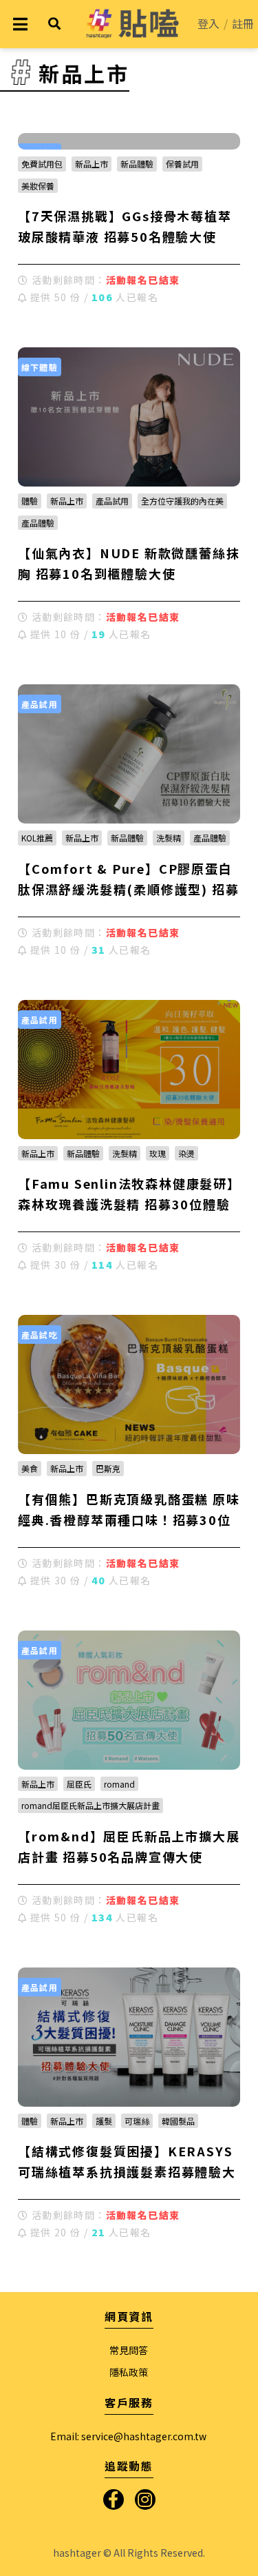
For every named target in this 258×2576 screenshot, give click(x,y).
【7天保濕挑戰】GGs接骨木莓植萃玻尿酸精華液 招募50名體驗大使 (125, 226)
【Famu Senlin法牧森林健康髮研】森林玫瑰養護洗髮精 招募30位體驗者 (126, 1204)
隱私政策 (129, 2372)
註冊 (243, 23)
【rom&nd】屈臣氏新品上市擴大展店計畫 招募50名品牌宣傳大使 (129, 1846)
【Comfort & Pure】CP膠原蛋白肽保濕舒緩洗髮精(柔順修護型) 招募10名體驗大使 (128, 889)
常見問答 (129, 2350)
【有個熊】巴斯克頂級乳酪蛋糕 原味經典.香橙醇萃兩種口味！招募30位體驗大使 (129, 1520)
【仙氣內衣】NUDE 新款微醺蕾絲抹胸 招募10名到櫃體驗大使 (129, 563)
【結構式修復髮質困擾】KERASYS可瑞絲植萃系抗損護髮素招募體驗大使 (127, 2171)
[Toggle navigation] (20, 24)
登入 (208, 23)
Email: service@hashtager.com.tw (128, 2436)
